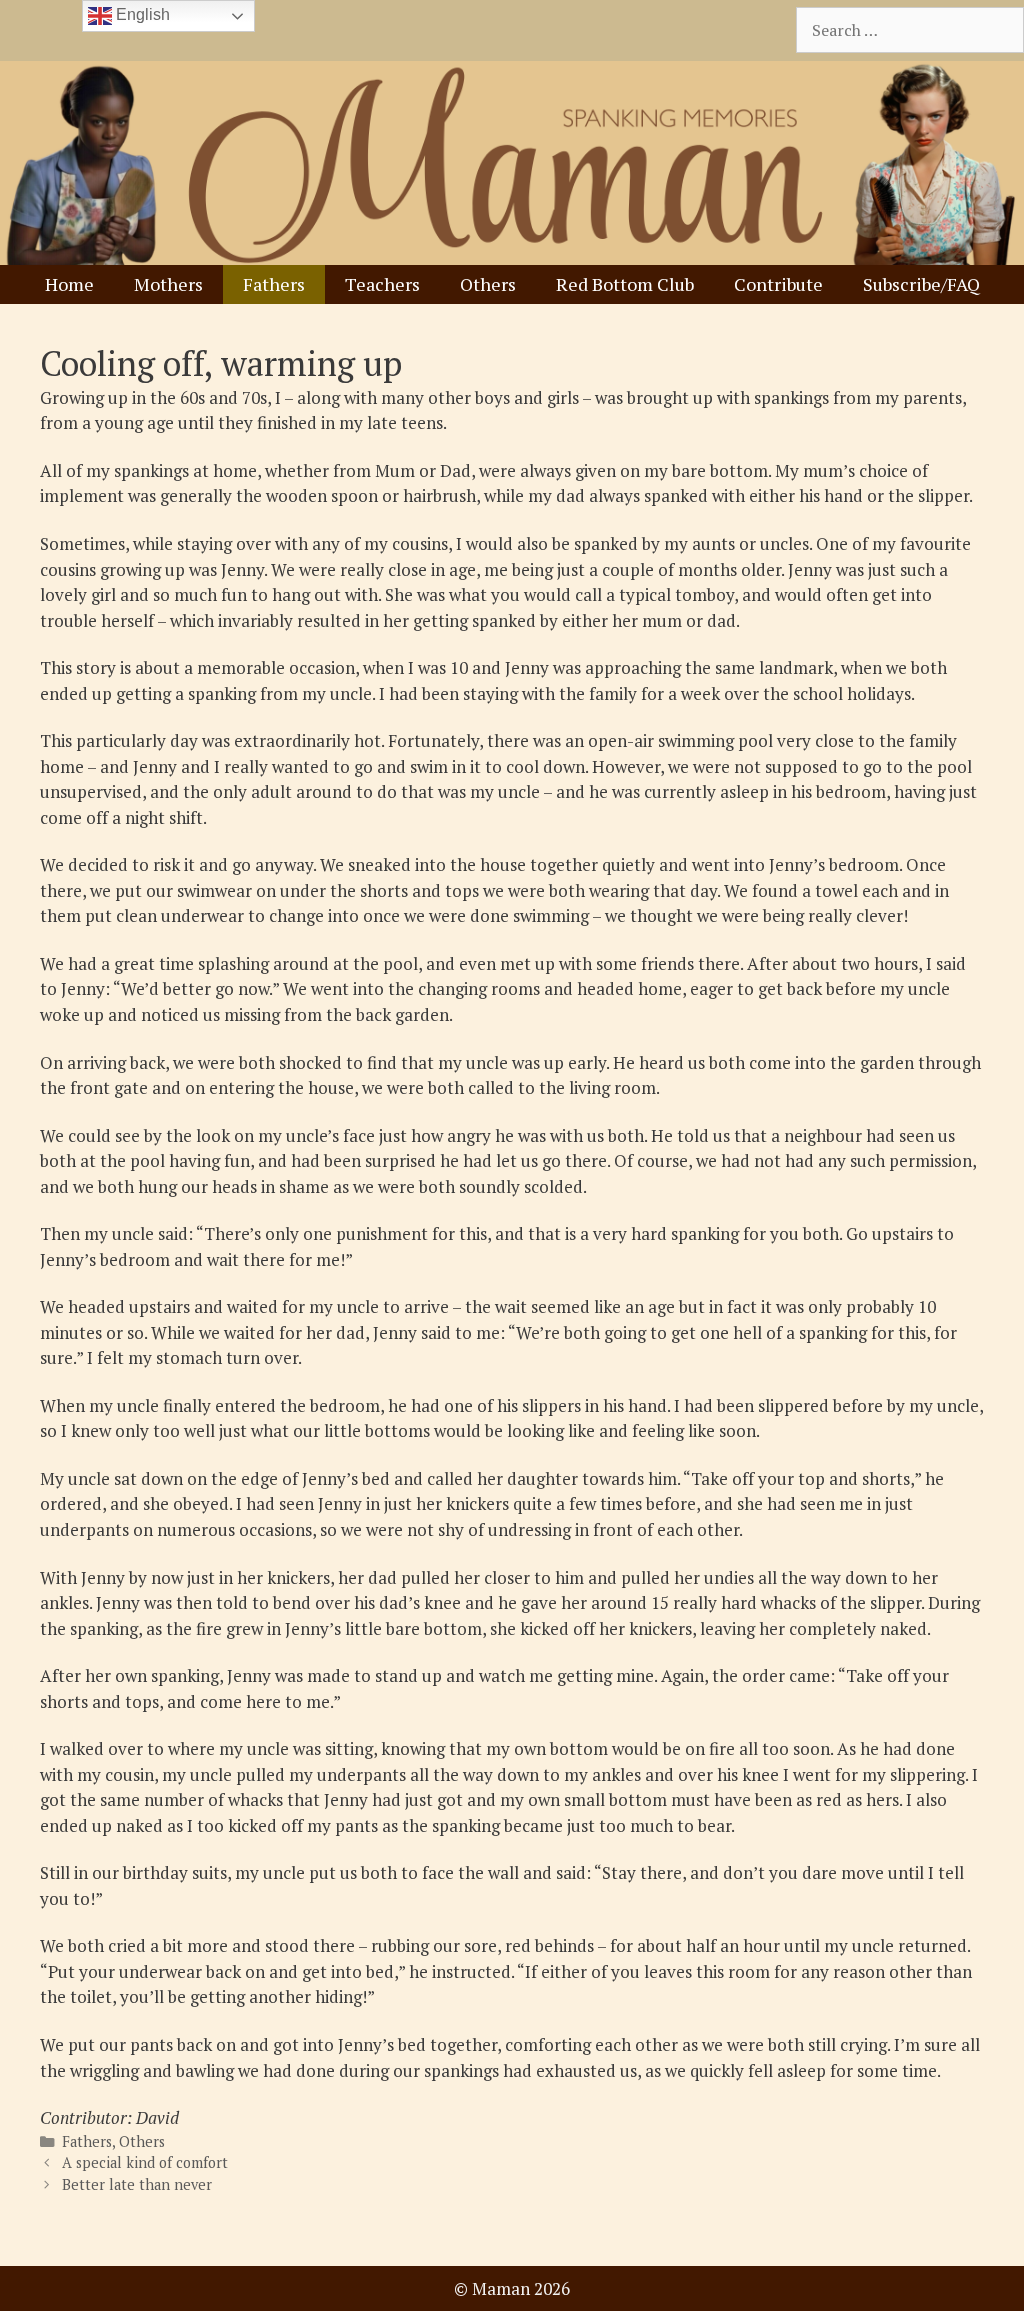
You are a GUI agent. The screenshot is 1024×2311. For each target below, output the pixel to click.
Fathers (274, 284)
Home (69, 284)
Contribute (778, 284)
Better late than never (137, 2184)
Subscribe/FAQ (921, 284)
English (141, 14)
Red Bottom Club (625, 284)
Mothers (168, 284)
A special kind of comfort (145, 2162)
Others (488, 284)
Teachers (382, 284)
